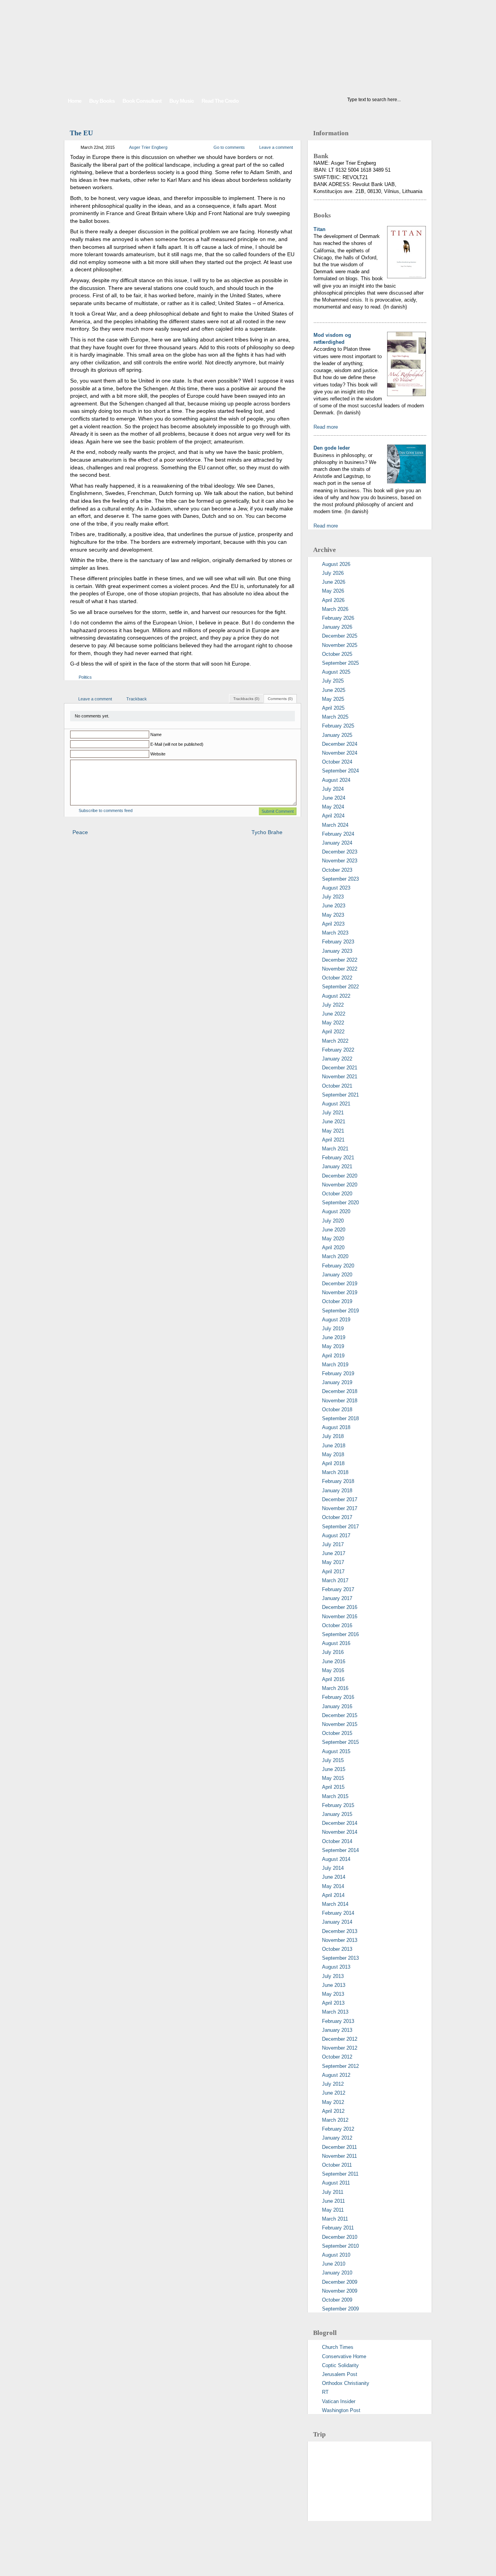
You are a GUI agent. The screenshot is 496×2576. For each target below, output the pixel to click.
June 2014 (334, 1877)
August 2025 (336, 672)
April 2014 (333, 1895)
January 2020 (337, 1275)
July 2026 (333, 573)
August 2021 (336, 1104)
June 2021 (334, 1122)
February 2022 (338, 1050)
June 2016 (334, 1661)
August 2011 (336, 2183)
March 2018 (335, 1472)
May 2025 (333, 699)
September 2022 (340, 987)
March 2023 (335, 933)
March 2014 (335, 1904)
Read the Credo (220, 101)
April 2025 (333, 708)
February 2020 (338, 1266)
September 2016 (340, 1634)
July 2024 (333, 789)
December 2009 (340, 2282)
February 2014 (338, 1913)
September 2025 (340, 663)
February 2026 (338, 618)
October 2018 (337, 1410)
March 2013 (335, 2012)
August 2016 (336, 1643)
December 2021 (340, 1068)
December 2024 (340, 744)
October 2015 (337, 1733)
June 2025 (334, 690)
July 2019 (333, 1329)
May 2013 (333, 1994)
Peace (80, 832)
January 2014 (337, 1922)
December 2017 (340, 1499)
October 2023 (337, 870)
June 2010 (334, 2264)
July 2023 (333, 897)
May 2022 (333, 1023)
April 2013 (333, 2003)
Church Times (338, 2347)
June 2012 (334, 2093)
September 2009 (340, 2309)
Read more (326, 427)
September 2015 (340, 1742)
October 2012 (337, 2057)
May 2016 (333, 1670)
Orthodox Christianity (346, 2383)
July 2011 (333, 2192)
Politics (85, 677)
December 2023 (340, 852)
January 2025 (337, 735)
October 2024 (337, 762)
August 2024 (336, 780)
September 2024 (340, 771)
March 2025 (335, 717)
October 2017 (337, 1517)
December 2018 (340, 1391)
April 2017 (333, 1572)
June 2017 (334, 1553)
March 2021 (335, 1149)
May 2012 (333, 2102)
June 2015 (334, 1769)
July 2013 (333, 1976)
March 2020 (335, 1256)
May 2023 (333, 915)
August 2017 (336, 1535)
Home (75, 101)
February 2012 (338, 2129)
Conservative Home (344, 2356)
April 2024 (333, 816)
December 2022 (340, 960)
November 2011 (339, 2156)
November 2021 (340, 1077)
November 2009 (340, 2291)
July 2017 (333, 1544)
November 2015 (340, 1724)
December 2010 (340, 2237)
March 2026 (335, 609)
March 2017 (335, 1580)
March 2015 (335, 1796)
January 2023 (337, 951)
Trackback (137, 699)
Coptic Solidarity (340, 2365)
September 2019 (340, 1311)
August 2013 (336, 1967)
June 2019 (334, 1337)
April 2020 (333, 1247)
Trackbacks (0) (246, 699)
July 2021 (333, 1113)
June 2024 (334, 798)
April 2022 (333, 1032)
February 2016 (338, 1697)
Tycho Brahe (267, 832)
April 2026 (333, 600)
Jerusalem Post (340, 2374)
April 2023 (333, 924)
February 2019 (338, 1373)
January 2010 (337, 2273)
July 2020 (333, 1221)
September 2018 (340, 1418)
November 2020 (340, 1185)
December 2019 (340, 1284)
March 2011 (335, 2219)
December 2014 (340, 1823)
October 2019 (337, 1301)
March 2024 (335, 825)
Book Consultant (142, 101)
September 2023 (340, 879)
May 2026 (333, 591)
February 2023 (338, 942)
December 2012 (340, 2039)
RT (325, 2392)
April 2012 (333, 2111)
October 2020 (337, 1194)
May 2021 (333, 1131)
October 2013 (337, 1949)
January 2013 (337, 2030)
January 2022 (337, 1059)
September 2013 (340, 1958)
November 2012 (340, 2048)
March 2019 (335, 1365)
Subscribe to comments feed (106, 810)
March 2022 (335, 1041)
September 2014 (340, 1850)
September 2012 (340, 2066)
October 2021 (337, 1086)
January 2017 (337, 1598)
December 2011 (339, 2147)
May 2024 (333, 807)
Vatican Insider (339, 2401)
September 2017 (340, 1527)
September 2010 (340, 2246)
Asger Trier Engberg (148, 147)
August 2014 (336, 1859)
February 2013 (338, 2021)
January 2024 (337, 843)
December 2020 (340, 1176)
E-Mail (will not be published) (177, 744)
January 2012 (337, 2138)
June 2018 (334, 1446)
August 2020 (336, 1211)
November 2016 (340, 1616)
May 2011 (333, 2210)
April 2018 (333, 1463)
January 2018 (337, 1491)
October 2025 (337, 654)
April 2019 (333, 1356)
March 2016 (335, 1688)
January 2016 (337, 1706)
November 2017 (340, 1508)
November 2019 (340, 1292)
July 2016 (333, 1652)
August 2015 (336, 1751)
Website (158, 754)
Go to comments (229, 147)
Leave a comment (276, 147)
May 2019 (333, 1346)
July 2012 (333, 2084)
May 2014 (333, 1886)
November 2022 (340, 969)
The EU (81, 133)
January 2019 (337, 1382)
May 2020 (333, 1239)
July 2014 (333, 1868)
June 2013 (334, 1985)
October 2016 (337, 1625)
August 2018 (336, 1427)
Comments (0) (280, 699)
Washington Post (341, 2410)
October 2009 (337, 2300)
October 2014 (337, 1841)
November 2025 (340, 645)
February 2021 (338, 1158)
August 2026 (336, 564)
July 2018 (333, 1436)
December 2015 (340, 1715)
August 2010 (336, 2255)
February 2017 (338, 1589)
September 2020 (340, 1203)
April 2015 (333, 1787)
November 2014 (340, 1832)
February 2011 (338, 2228)
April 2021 (333, 1140)
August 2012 (336, 2075)
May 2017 (333, 1562)
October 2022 (337, 978)
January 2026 (337, 627)
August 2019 (336, 1320)
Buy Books (102, 101)
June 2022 (334, 1014)
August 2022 (336, 996)
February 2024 (338, 834)
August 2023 (336, 888)
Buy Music (182, 101)
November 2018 (340, 1401)
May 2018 (333, 1454)
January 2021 (337, 1166)
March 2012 (335, 2120)
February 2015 (338, 1805)
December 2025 (340, 636)
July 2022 (333, 1005)
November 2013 (340, 1940)
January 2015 (337, 1814)
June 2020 (334, 1230)
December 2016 (340, 1607)
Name (156, 735)
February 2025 (338, 726)
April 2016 (333, 1679)
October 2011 (337, 2165)
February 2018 (338, 1481)
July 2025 (333, 681)
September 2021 (340, 1095)
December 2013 (340, 1931)
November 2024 (340, 753)
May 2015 (333, 1778)
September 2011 (340, 2174)
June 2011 (333, 2201)
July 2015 (333, 1760)
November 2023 (340, 861)
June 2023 (334, 906)
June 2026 (334, 582)
